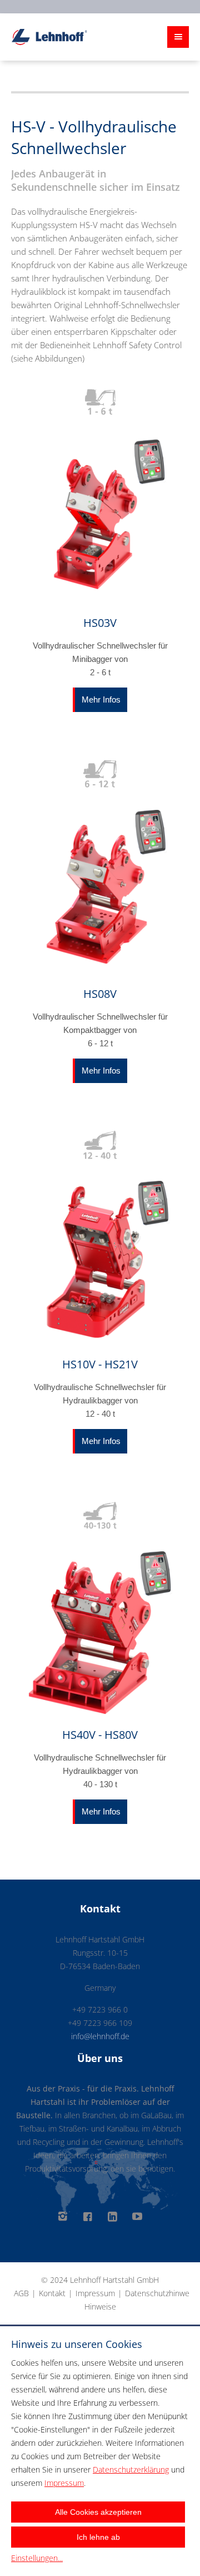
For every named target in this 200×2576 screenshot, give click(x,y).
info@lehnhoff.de (100, 2036)
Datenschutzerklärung (131, 2469)
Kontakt (52, 2293)
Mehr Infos (101, 699)
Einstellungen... (37, 2558)
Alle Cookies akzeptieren (98, 2512)
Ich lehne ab (98, 2537)
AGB (21, 2293)
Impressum (95, 2293)
